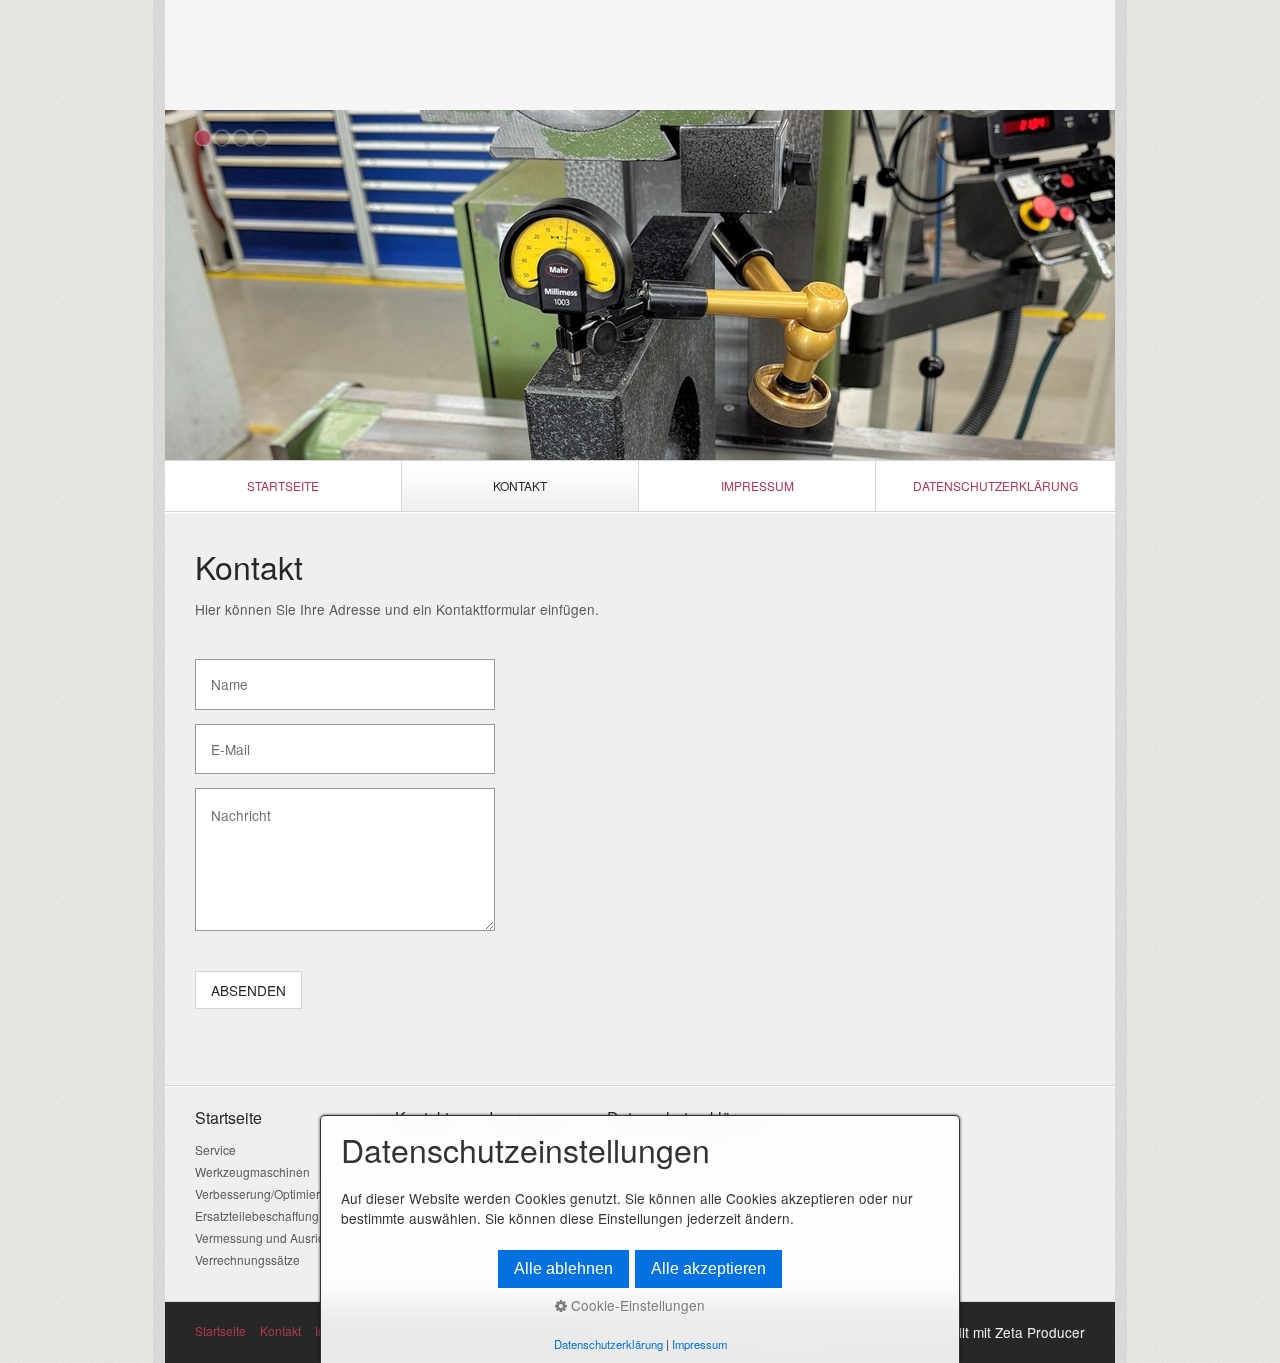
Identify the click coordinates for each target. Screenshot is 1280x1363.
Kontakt (520, 485)
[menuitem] (283, 486)
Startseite (283, 485)
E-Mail (225, 740)
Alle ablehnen (563, 1268)
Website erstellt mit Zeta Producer (978, 1332)
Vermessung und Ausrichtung (275, 1237)
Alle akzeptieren (708, 1268)
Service (215, 1149)
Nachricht (232, 804)
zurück (190, 289)
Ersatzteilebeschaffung (257, 1215)
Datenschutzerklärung (995, 485)
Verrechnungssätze (247, 1259)
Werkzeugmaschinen (252, 1171)
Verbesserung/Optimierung (268, 1193)
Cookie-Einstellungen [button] (636, 1305)
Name (224, 675)
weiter (1090, 289)
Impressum (757, 485)
